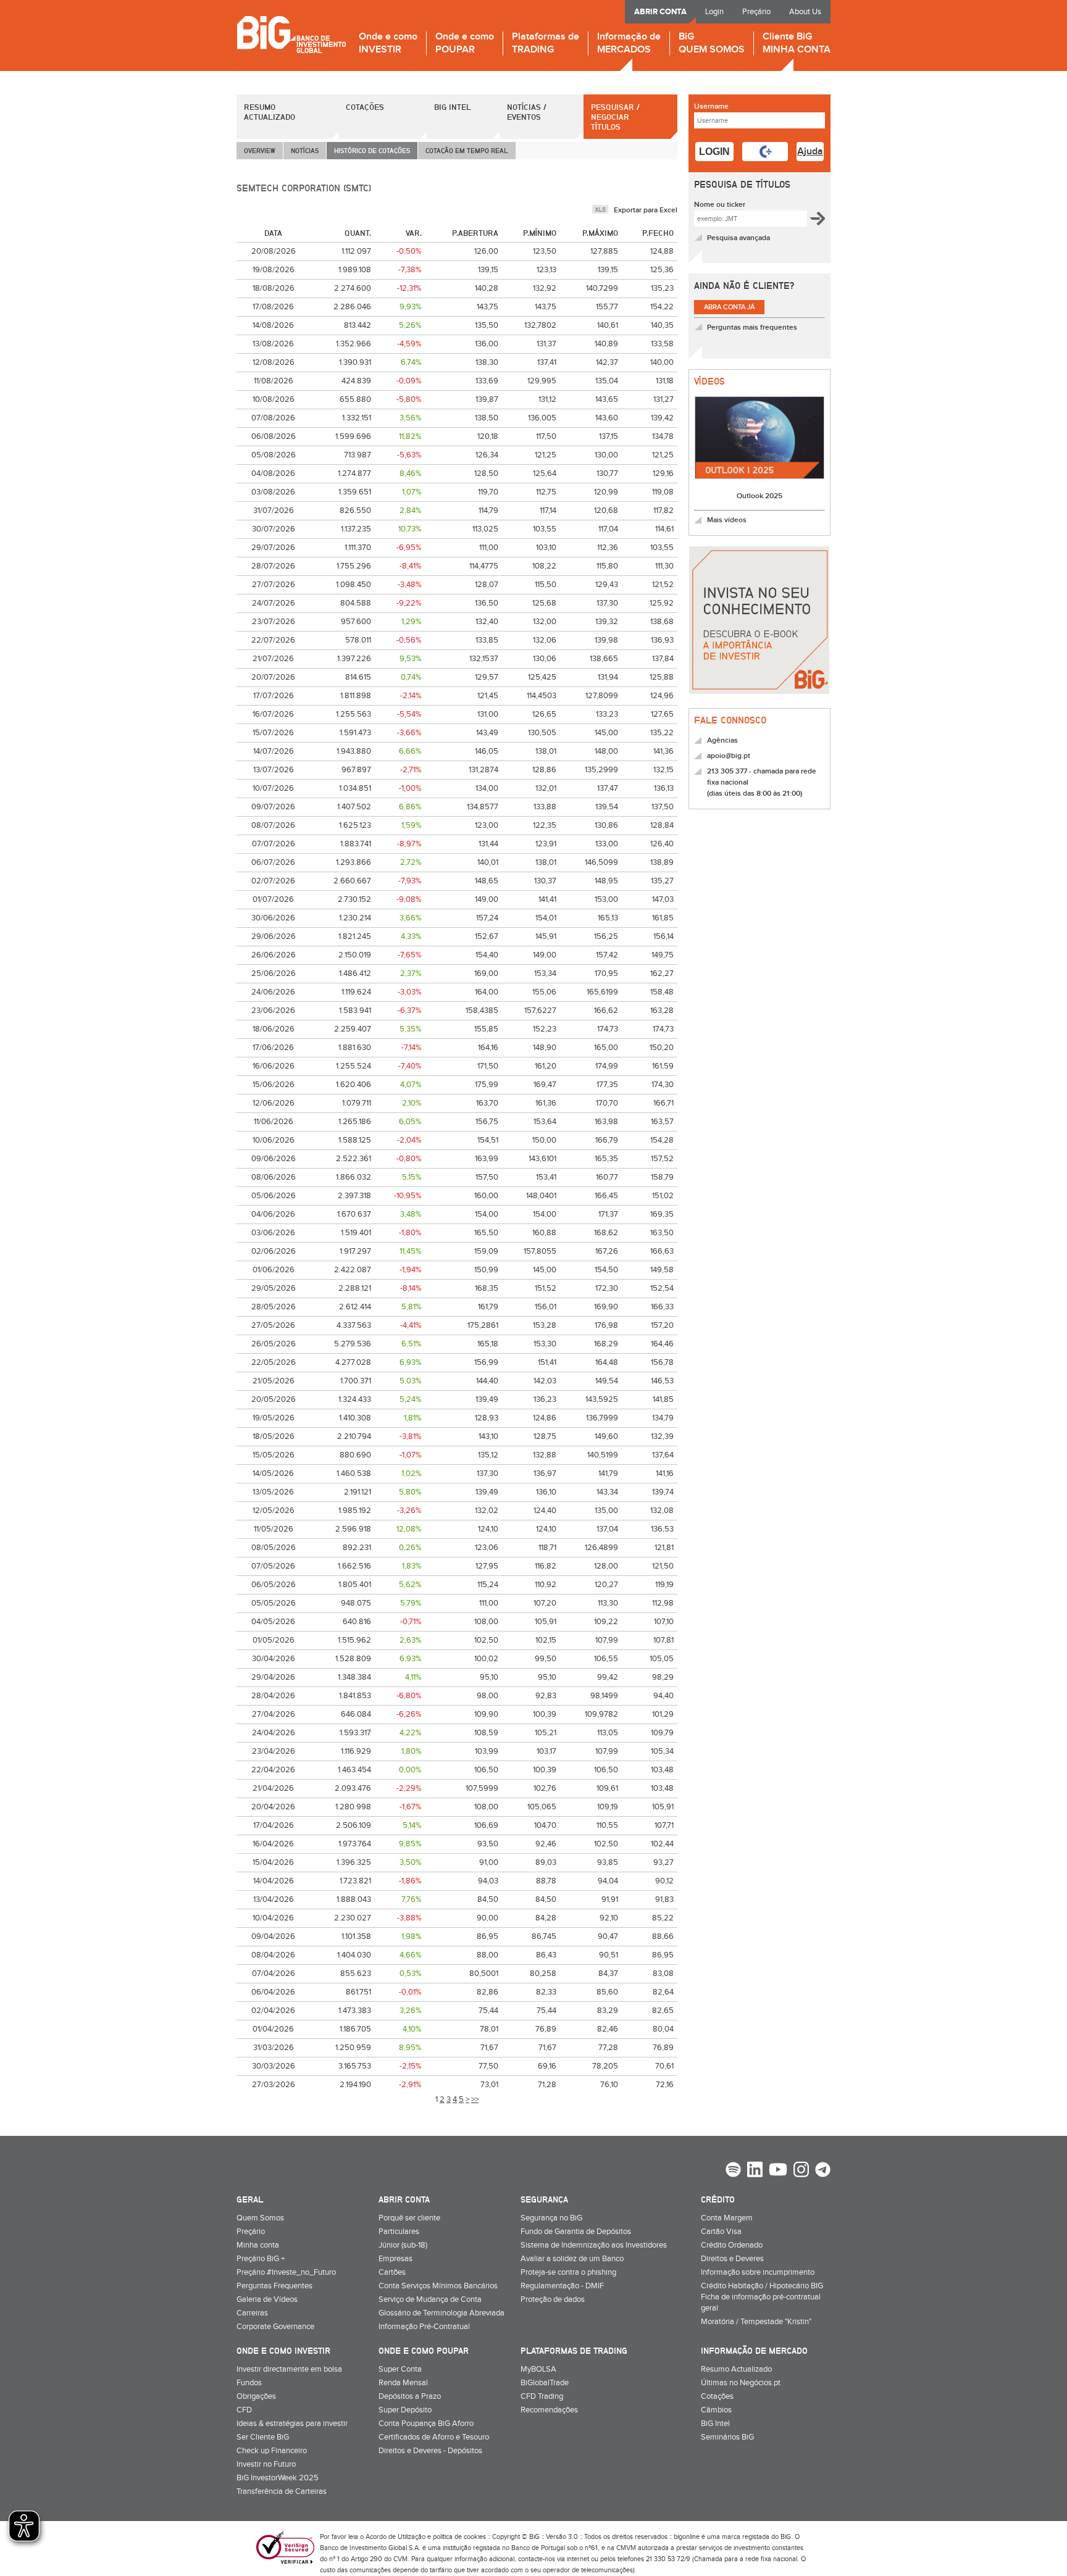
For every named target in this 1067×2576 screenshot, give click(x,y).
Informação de (629, 44)
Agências (722, 740)
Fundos (249, 2383)
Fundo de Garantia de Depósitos (576, 2232)
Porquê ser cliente (409, 2218)
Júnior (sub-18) (403, 2245)
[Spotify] (733, 2171)
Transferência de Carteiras (282, 2491)
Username (711, 106)
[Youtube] (778, 2171)
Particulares (399, 2232)
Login (714, 12)
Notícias (305, 150)
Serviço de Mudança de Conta (430, 2299)
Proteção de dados (553, 2299)
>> (475, 2099)
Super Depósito (405, 2410)
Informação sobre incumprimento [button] (758, 2272)
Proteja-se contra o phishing (568, 2272)
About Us (805, 12)
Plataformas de (546, 44)
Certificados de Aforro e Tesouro (434, 2437)
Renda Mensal (403, 2383)
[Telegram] (823, 2171)
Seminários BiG (727, 2437)
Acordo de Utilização (395, 2537)
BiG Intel (453, 107)
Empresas (395, 2259)
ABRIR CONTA (660, 12)
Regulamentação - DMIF (562, 2286)
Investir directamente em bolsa (289, 2369)
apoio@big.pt (729, 756)
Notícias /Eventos (527, 112)
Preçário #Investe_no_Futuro (286, 2272)
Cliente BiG (797, 44)
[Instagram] (801, 2171)
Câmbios (716, 2410)
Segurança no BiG (551, 2218)
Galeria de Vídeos (267, 2299)
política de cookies (459, 2537)
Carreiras (252, 2313)
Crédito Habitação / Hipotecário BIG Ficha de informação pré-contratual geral (762, 2297)
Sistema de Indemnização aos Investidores (594, 2245)
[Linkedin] (755, 2171)
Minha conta (258, 2245)
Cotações (365, 107)
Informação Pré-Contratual (424, 2327)
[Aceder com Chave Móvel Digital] (765, 152)
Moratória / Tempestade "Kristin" (756, 2322)
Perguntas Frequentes (274, 2286)
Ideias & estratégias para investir (292, 2424)
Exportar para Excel (646, 210)
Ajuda (810, 152)
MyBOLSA (538, 2369)
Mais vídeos (727, 520)
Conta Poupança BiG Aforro (426, 2424)
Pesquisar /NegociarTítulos (615, 117)
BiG (712, 44)
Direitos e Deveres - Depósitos (430, 2451)
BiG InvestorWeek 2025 (278, 2478)
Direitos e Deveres (732, 2259)
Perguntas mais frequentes (752, 327)
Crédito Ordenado (732, 2245)
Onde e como (388, 44)
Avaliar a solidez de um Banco (572, 2259)
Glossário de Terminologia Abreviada (441, 2313)
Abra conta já (729, 307)
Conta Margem (727, 2218)
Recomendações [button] (549, 2410)
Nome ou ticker (720, 205)
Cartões (392, 2272)
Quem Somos (260, 2218)
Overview (260, 150)
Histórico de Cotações (372, 150)
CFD (244, 2410)
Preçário (756, 12)
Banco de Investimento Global (291, 34)
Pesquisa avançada (739, 238)
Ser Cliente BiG (263, 2437)
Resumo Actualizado (270, 112)
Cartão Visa (721, 2232)
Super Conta (400, 2369)
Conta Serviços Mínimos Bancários (438, 2286)
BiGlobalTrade (545, 2383)
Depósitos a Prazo (410, 2396)
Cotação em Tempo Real (467, 150)
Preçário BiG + (261, 2259)
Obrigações (256, 2396)
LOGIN (714, 152)
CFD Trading (542, 2396)
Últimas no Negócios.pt (741, 2383)
